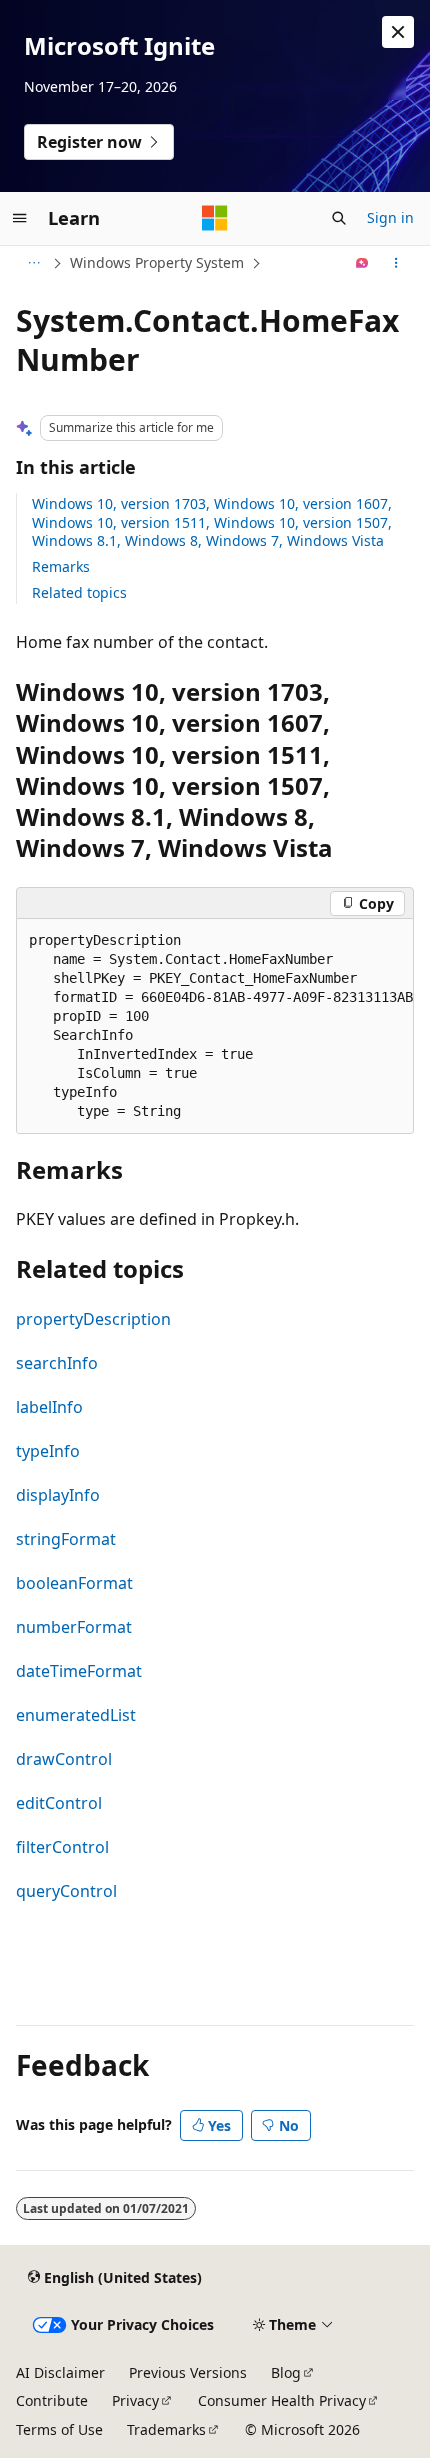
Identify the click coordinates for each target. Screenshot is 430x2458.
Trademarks (166, 2429)
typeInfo (48, 1451)
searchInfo (57, 1363)
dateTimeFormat (79, 1671)
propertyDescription (93, 1319)
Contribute (52, 2400)
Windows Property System (157, 262)
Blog (286, 2372)
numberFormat (74, 1627)
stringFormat (66, 1539)
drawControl (64, 1759)
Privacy (135, 2400)
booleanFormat (74, 1583)
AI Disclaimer (60, 2372)
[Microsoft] (215, 218)
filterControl (62, 1847)
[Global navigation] (20, 218)
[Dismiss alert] (398, 32)
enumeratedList (76, 1715)
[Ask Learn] (362, 263)
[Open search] (339, 218)
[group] (215, 1026)
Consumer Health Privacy (282, 2400)
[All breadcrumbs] (33, 263)
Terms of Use (59, 2429)
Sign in (390, 217)
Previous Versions (188, 2372)
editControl (59, 1803)
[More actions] (396, 263)
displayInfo (58, 1495)
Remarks (61, 566)
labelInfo (49, 1407)
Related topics (79, 592)
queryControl (66, 1891)
